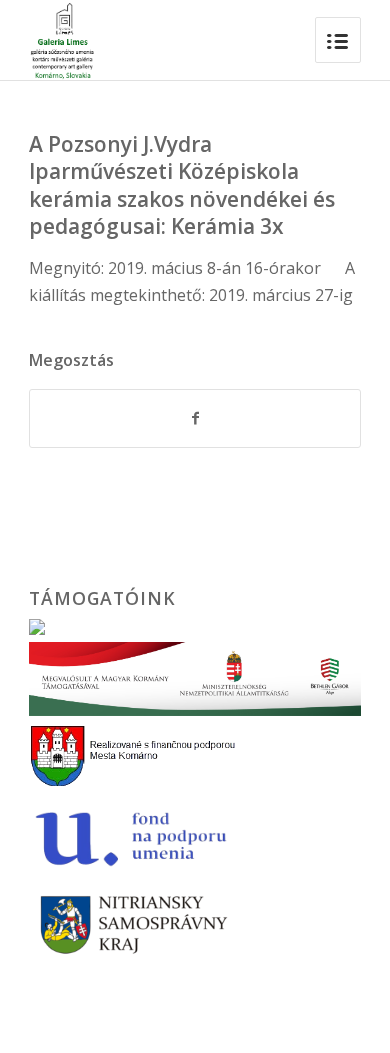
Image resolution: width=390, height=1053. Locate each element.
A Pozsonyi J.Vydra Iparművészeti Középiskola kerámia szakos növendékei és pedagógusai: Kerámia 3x (182, 185)
